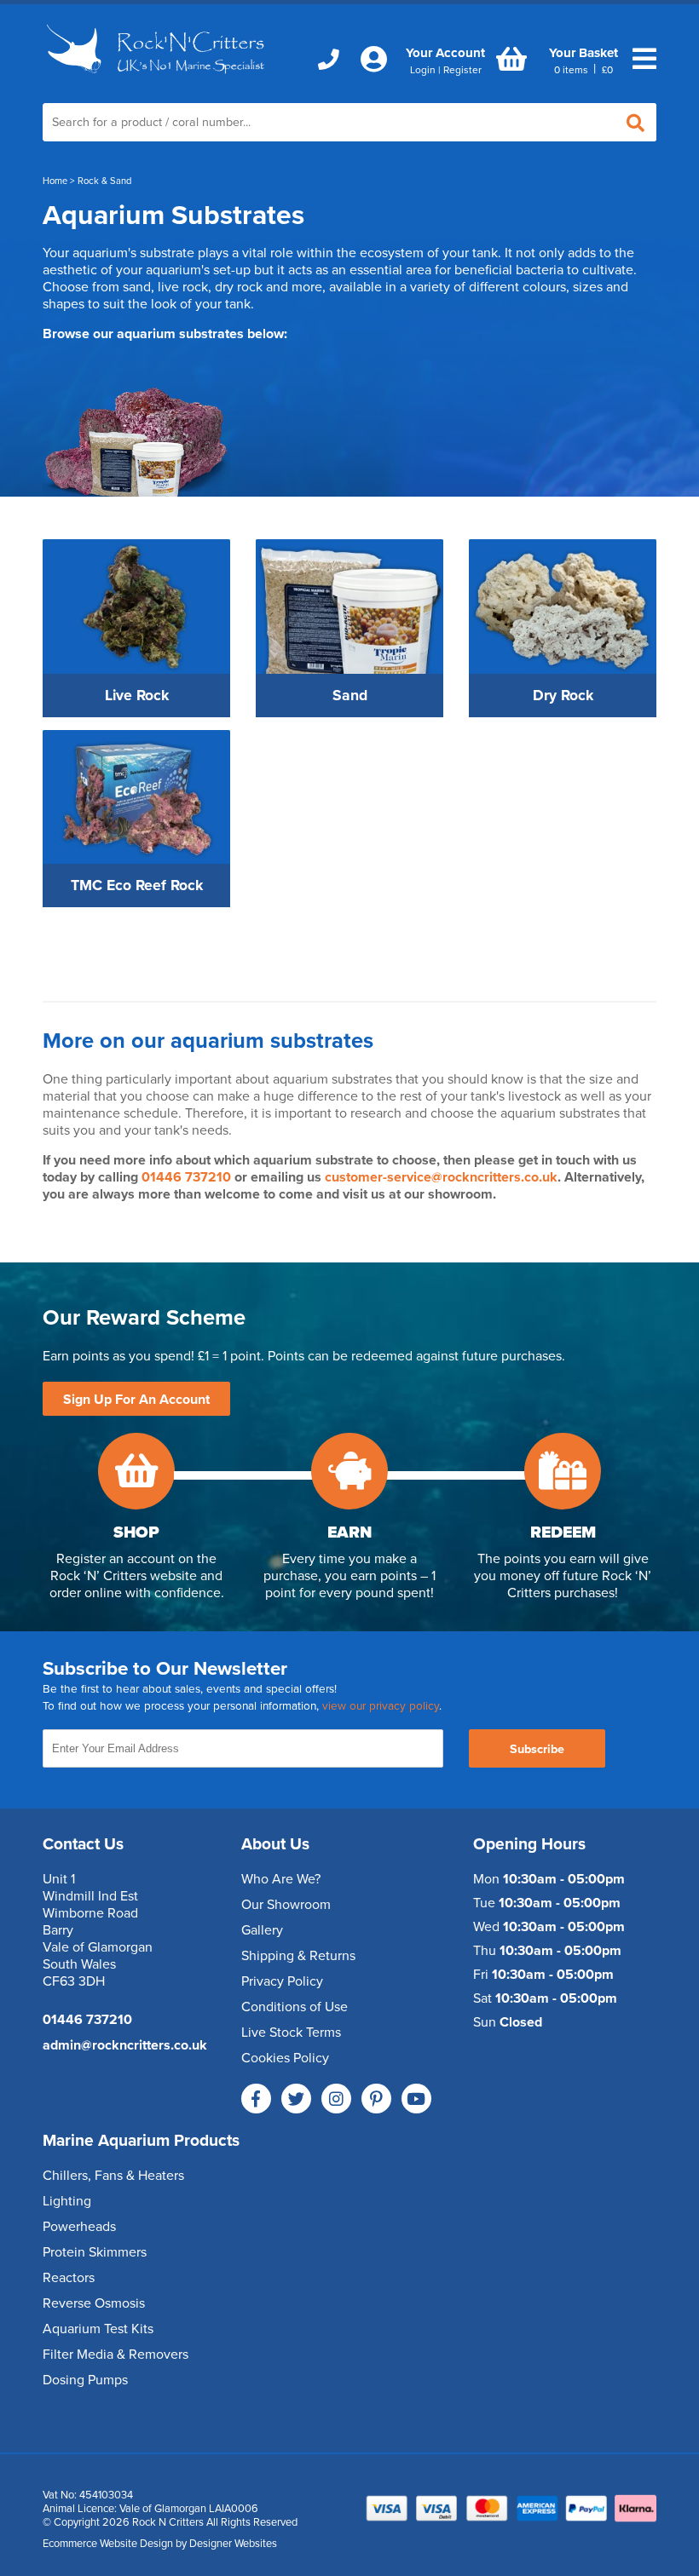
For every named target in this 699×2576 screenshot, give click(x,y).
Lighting (67, 2201)
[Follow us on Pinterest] (376, 2099)
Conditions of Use (295, 2007)
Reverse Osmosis (94, 2303)
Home (55, 181)
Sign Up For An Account (136, 1400)
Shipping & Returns (298, 1956)
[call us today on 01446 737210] (329, 60)
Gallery (262, 1930)
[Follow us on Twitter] (296, 2099)
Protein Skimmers (95, 2252)
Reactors (69, 2278)
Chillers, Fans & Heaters (113, 2176)
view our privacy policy (381, 1706)
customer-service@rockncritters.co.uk (441, 1177)
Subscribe (537, 1749)
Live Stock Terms (291, 2033)
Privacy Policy (282, 1981)
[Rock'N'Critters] (158, 78)
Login (423, 70)
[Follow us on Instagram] (336, 2099)
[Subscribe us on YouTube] (416, 2099)
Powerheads (79, 2227)
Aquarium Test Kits (98, 2329)
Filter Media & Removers (116, 2355)
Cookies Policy (285, 2058)
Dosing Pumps (85, 2380)
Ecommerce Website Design (108, 2544)
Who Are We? (281, 1879)
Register (462, 70)
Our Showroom (286, 1905)
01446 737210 (188, 1177)
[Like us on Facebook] (256, 2099)
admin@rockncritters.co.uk (125, 2045)
